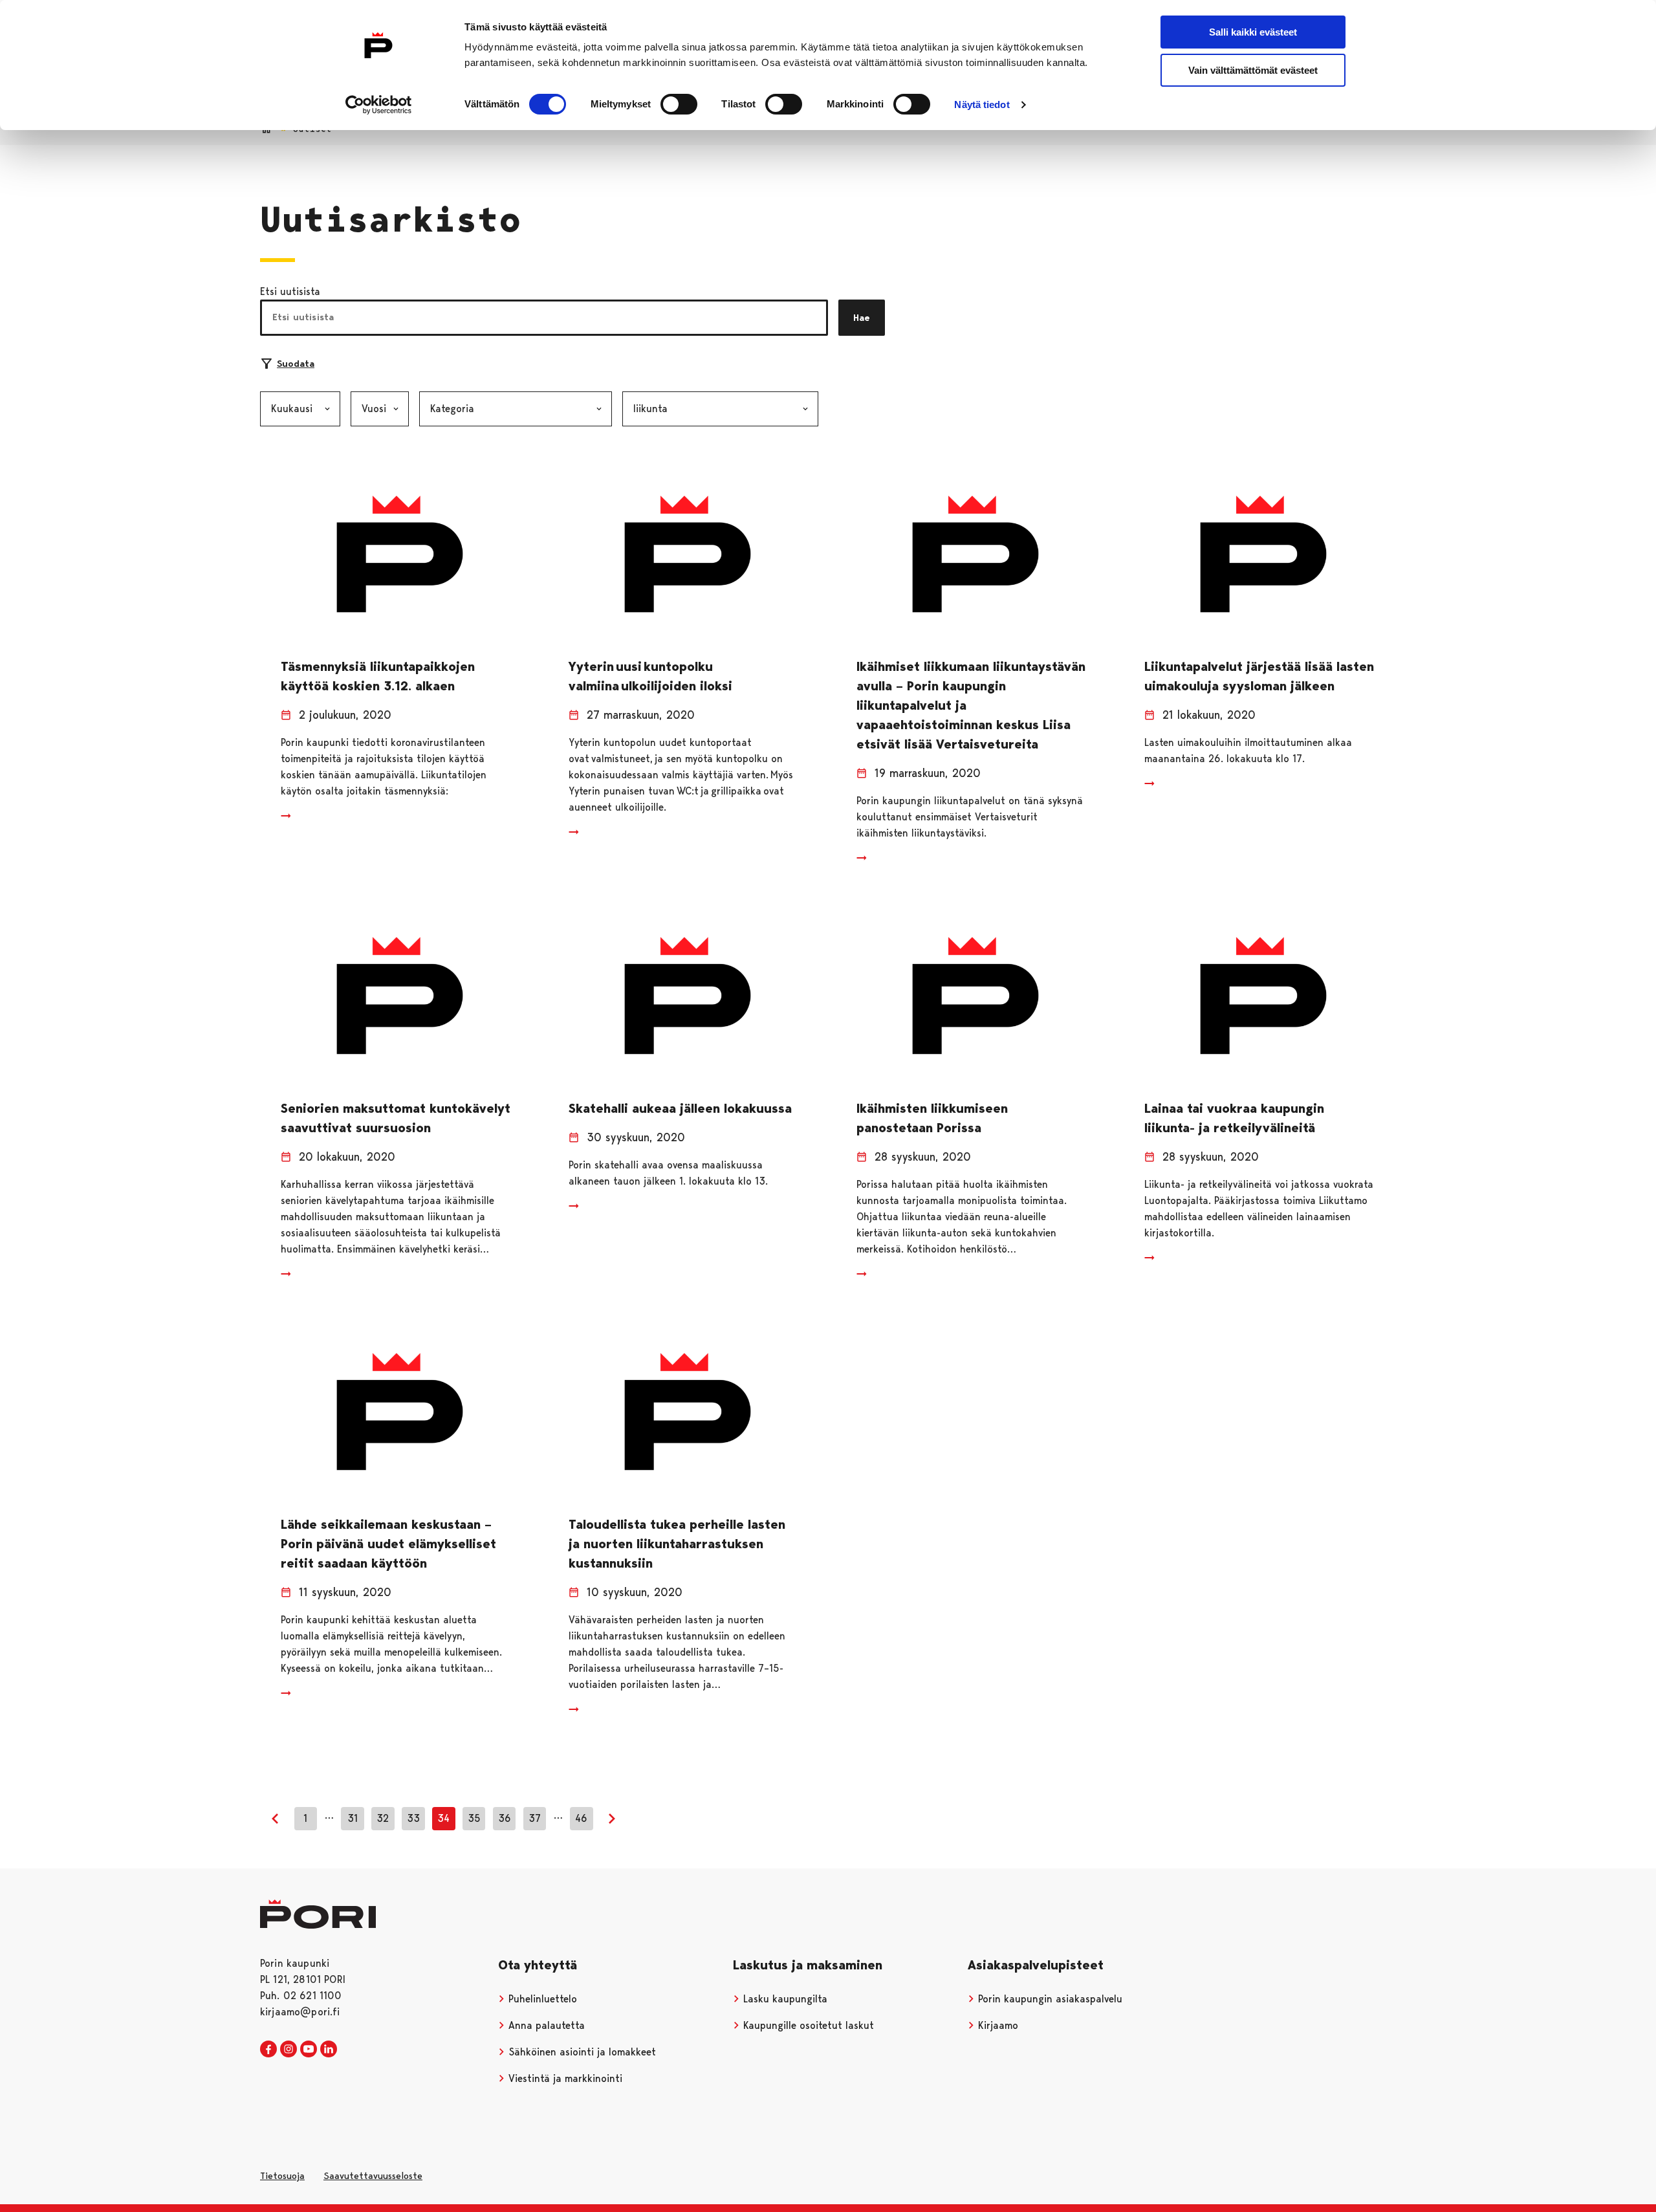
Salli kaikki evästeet (1253, 32)
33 (413, 1818)
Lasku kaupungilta (784, 1999)
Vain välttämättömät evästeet (1253, 70)
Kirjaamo (997, 2025)
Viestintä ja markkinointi (564, 2078)
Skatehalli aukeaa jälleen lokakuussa (680, 1108)
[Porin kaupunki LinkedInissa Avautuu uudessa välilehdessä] (329, 2050)
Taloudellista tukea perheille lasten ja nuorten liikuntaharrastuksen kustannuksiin (677, 1544)
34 (443, 1818)
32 (383, 1818)
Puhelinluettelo (541, 1999)
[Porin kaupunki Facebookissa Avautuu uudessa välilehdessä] (268, 2050)
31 (353, 1818)
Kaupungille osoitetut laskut (807, 2025)
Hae (862, 318)
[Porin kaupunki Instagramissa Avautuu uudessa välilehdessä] (289, 2050)
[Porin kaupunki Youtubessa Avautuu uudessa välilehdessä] (309, 2050)
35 (474, 1818)
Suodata (296, 364)
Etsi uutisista (290, 291)
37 (535, 1818)
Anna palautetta (545, 2025)
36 (505, 1818)
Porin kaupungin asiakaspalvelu (1049, 1999)
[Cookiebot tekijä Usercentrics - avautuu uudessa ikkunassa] (379, 105)
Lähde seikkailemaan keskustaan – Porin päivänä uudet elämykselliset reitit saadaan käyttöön (388, 1544)
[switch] (679, 104)
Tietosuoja (282, 2176)
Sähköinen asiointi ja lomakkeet (581, 2052)
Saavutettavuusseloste (373, 2176)
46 (581, 1818)
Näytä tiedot (982, 104)
